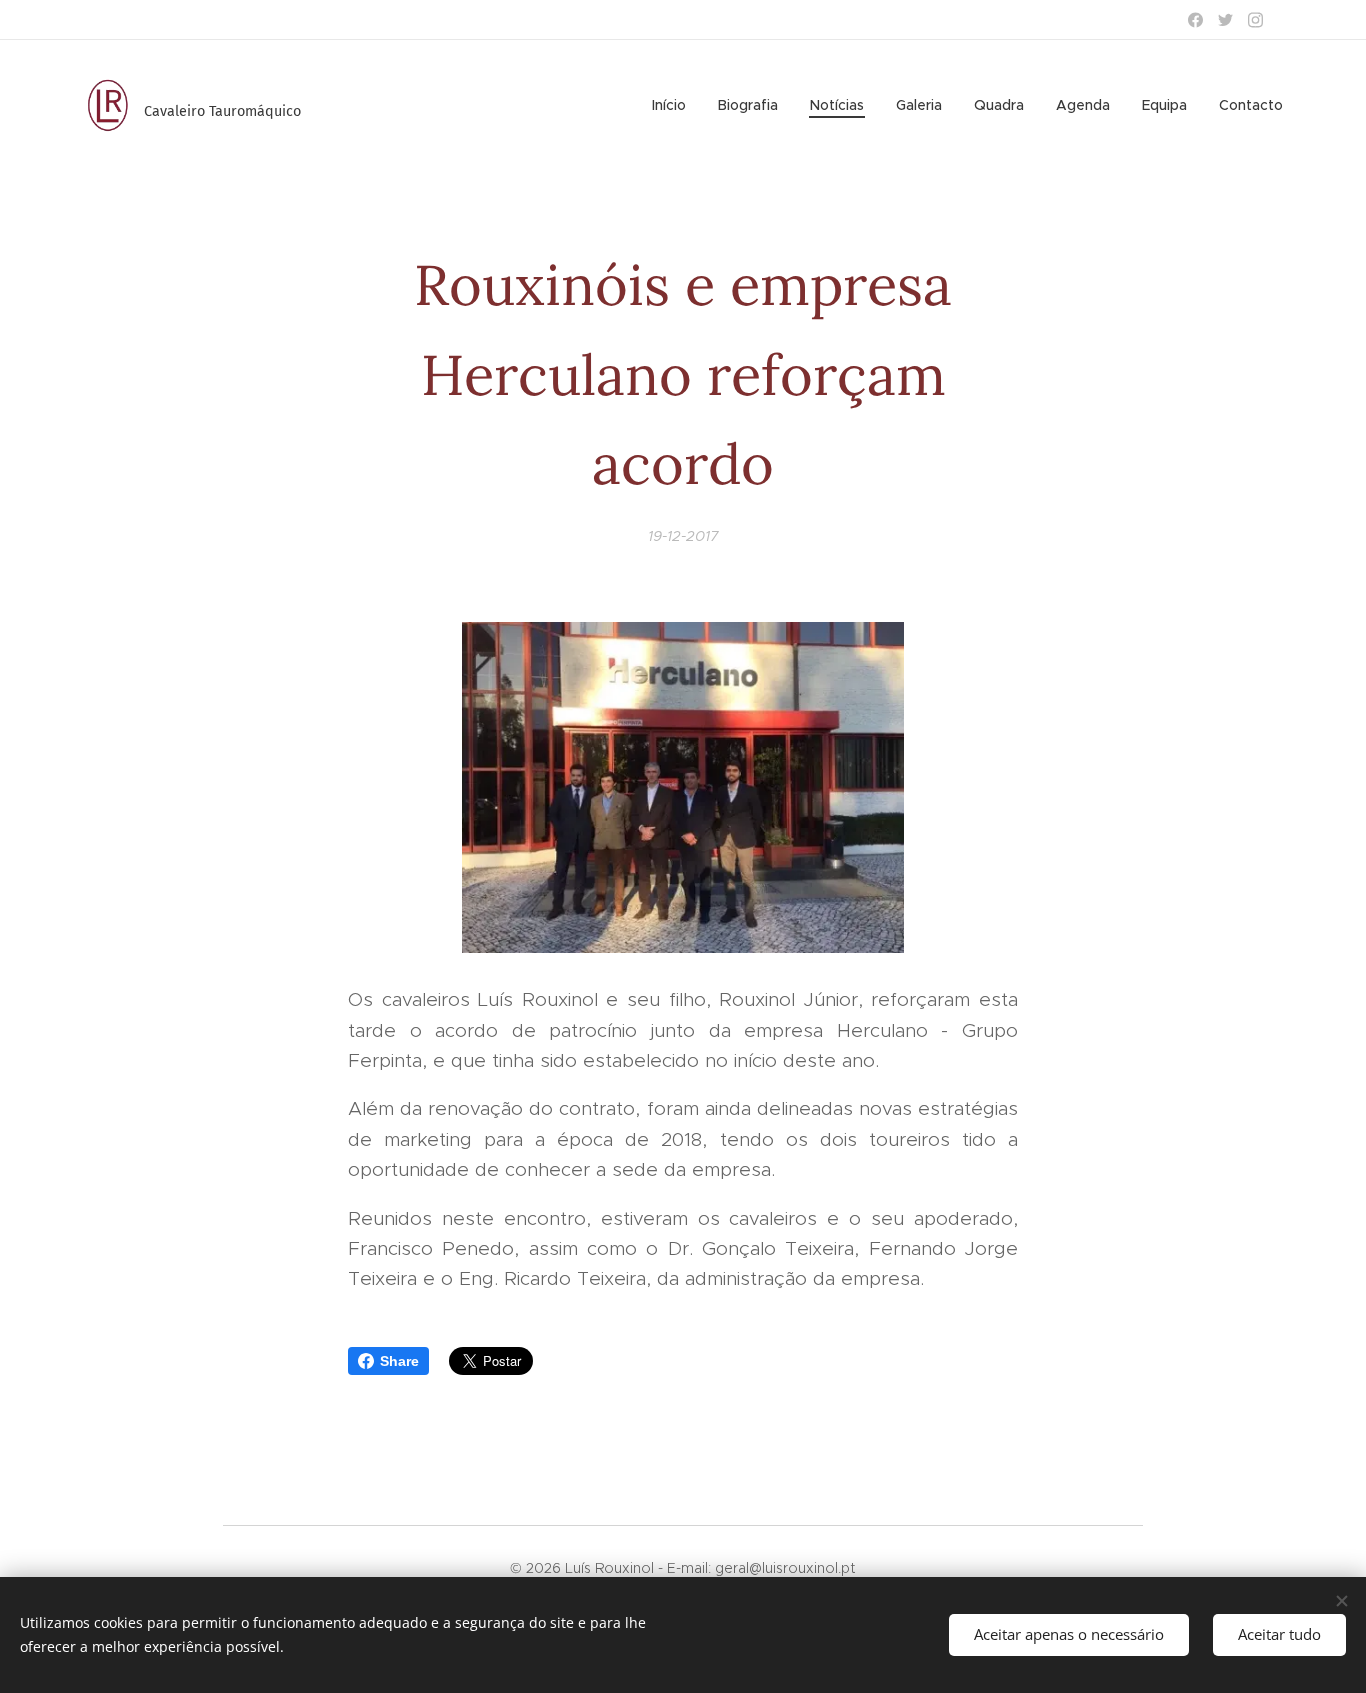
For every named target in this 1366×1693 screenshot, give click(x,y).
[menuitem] (674, 105)
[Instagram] (1255, 20)
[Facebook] (1195, 20)
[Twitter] (1225, 20)
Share (399, 1361)
